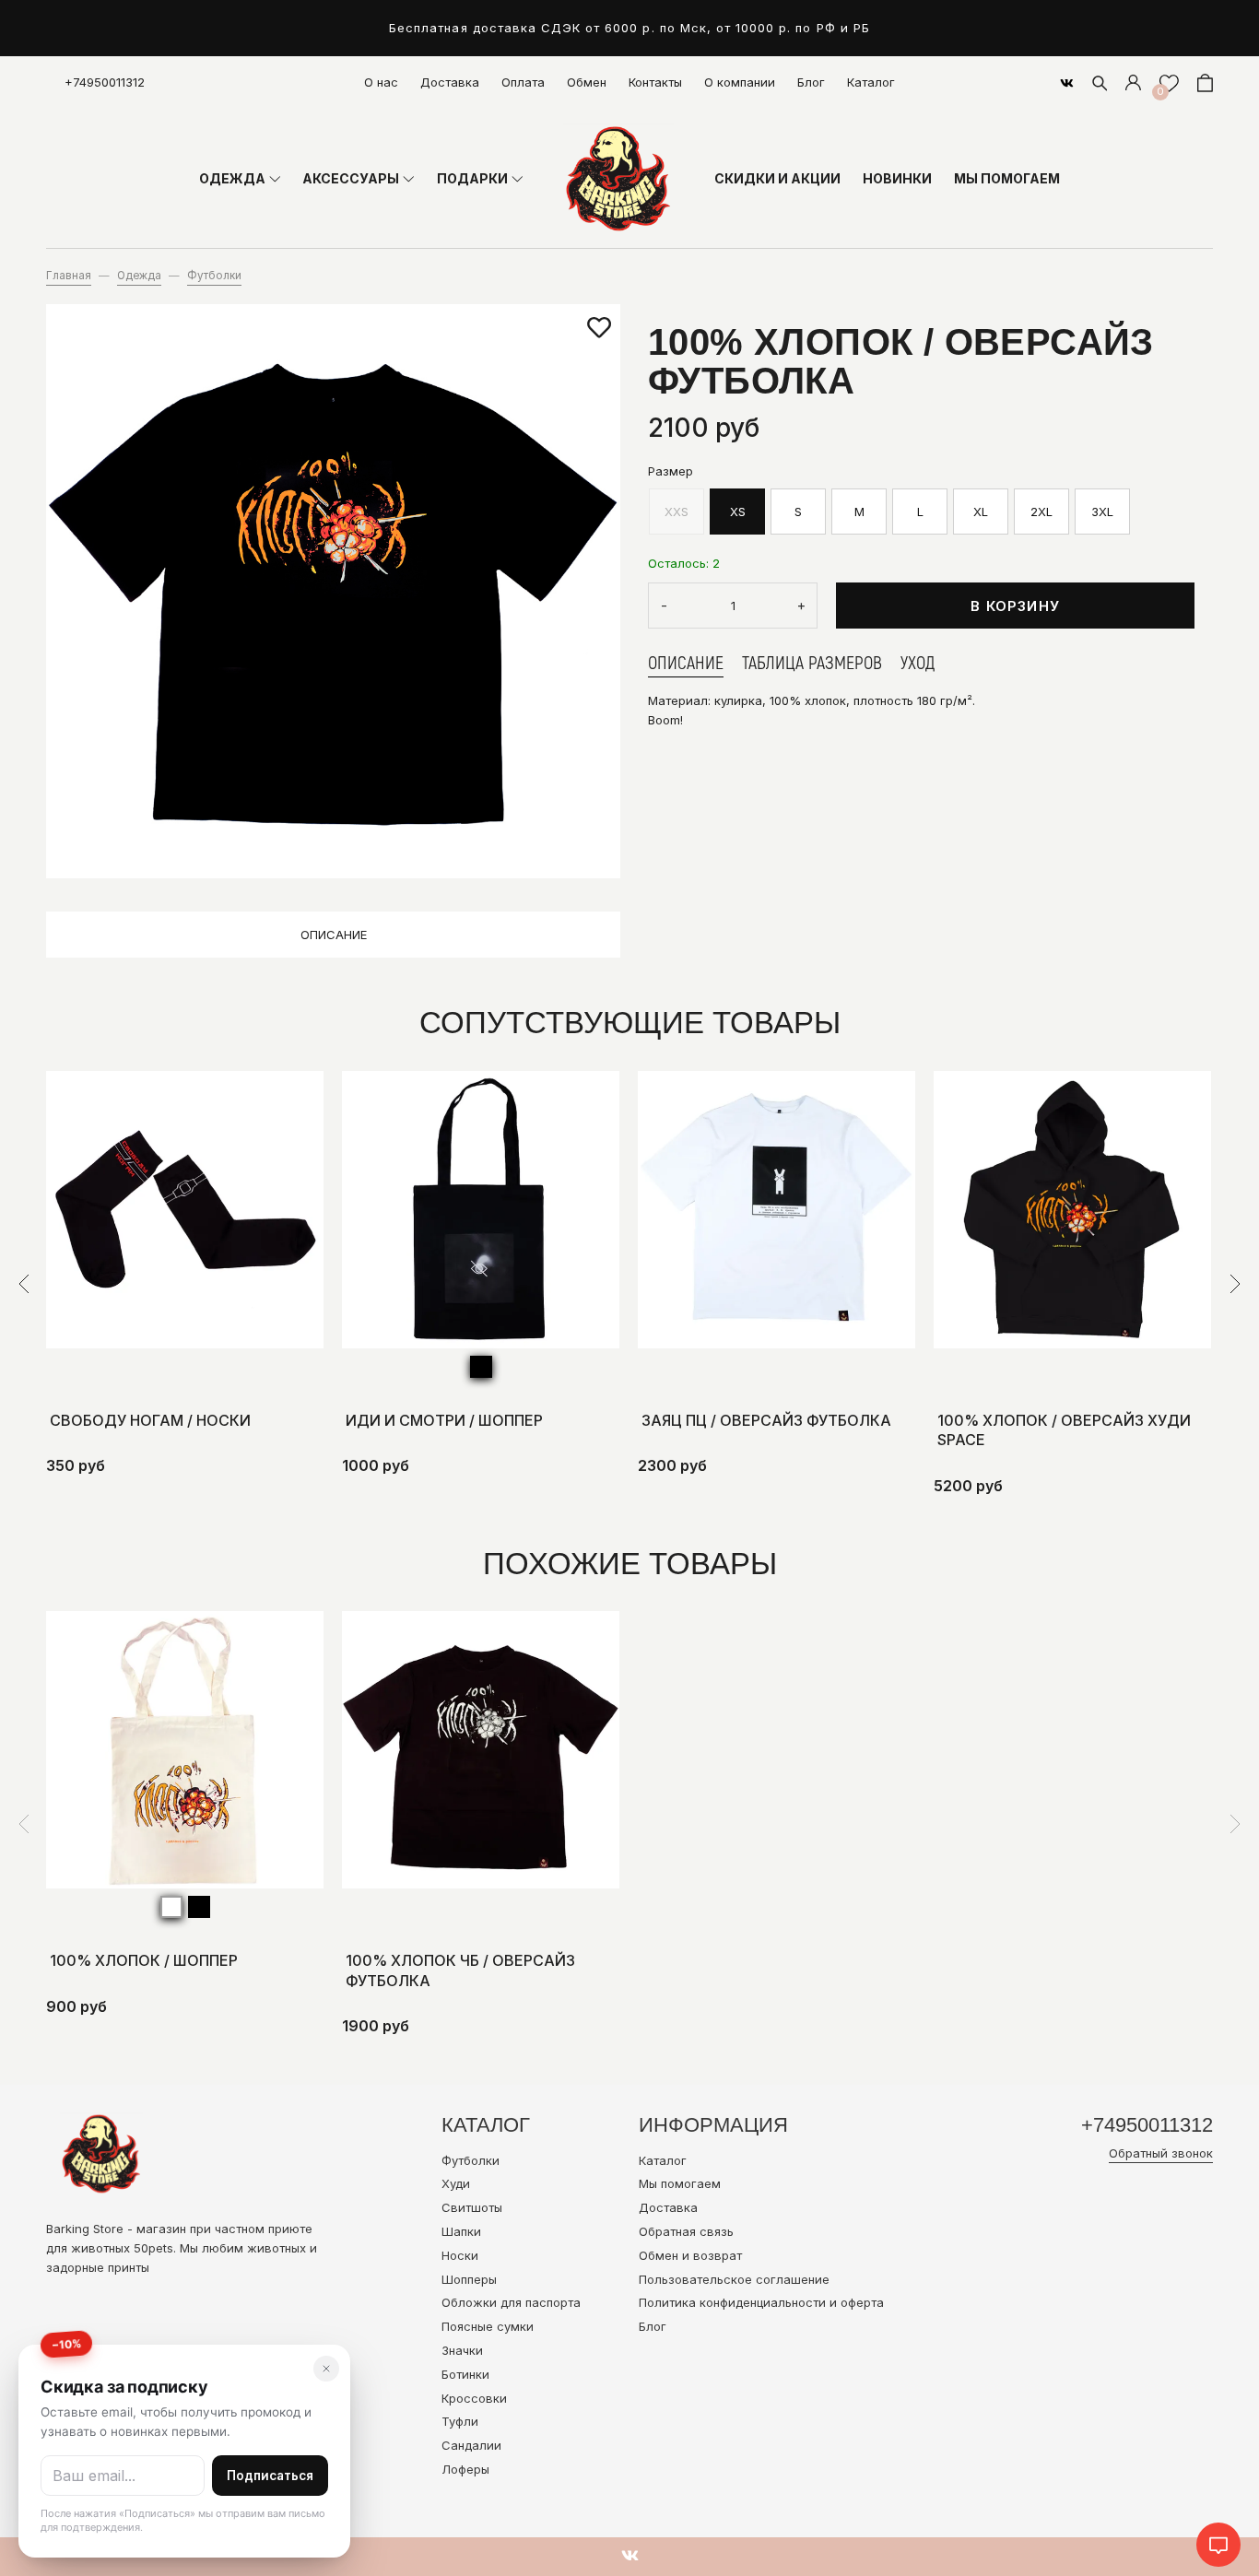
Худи (456, 2183)
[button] (24, 1284)
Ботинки (465, 2374)
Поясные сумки (488, 2326)
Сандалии (471, 2445)
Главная (69, 276)
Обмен (587, 82)
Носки (460, 2255)
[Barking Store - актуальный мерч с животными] (618, 179)
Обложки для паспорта (511, 2302)
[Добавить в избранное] (599, 328)
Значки (462, 2350)
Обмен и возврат (690, 2255)
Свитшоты (472, 2207)
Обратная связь (686, 2231)
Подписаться (270, 2476)
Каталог (871, 82)
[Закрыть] (326, 2369)
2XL (1041, 512)
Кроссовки (474, 2398)
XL (981, 512)
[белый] (171, 1907)
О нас (381, 82)
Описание (334, 935)
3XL (1102, 512)
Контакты (655, 82)
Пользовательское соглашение (734, 2279)
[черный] (481, 1367)
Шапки (461, 2231)
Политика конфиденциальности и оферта (761, 2302)
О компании (740, 82)
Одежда (139, 276)
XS (738, 512)
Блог (811, 82)
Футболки (214, 276)
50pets (153, 2248)
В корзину (1015, 606)
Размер (671, 471)
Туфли (460, 2421)
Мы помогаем (680, 2183)
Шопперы (469, 2279)
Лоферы (465, 2469)
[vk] (1067, 83)
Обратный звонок (1161, 2153)
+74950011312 (105, 82)
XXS (677, 512)
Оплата (523, 82)
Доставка (450, 82)
